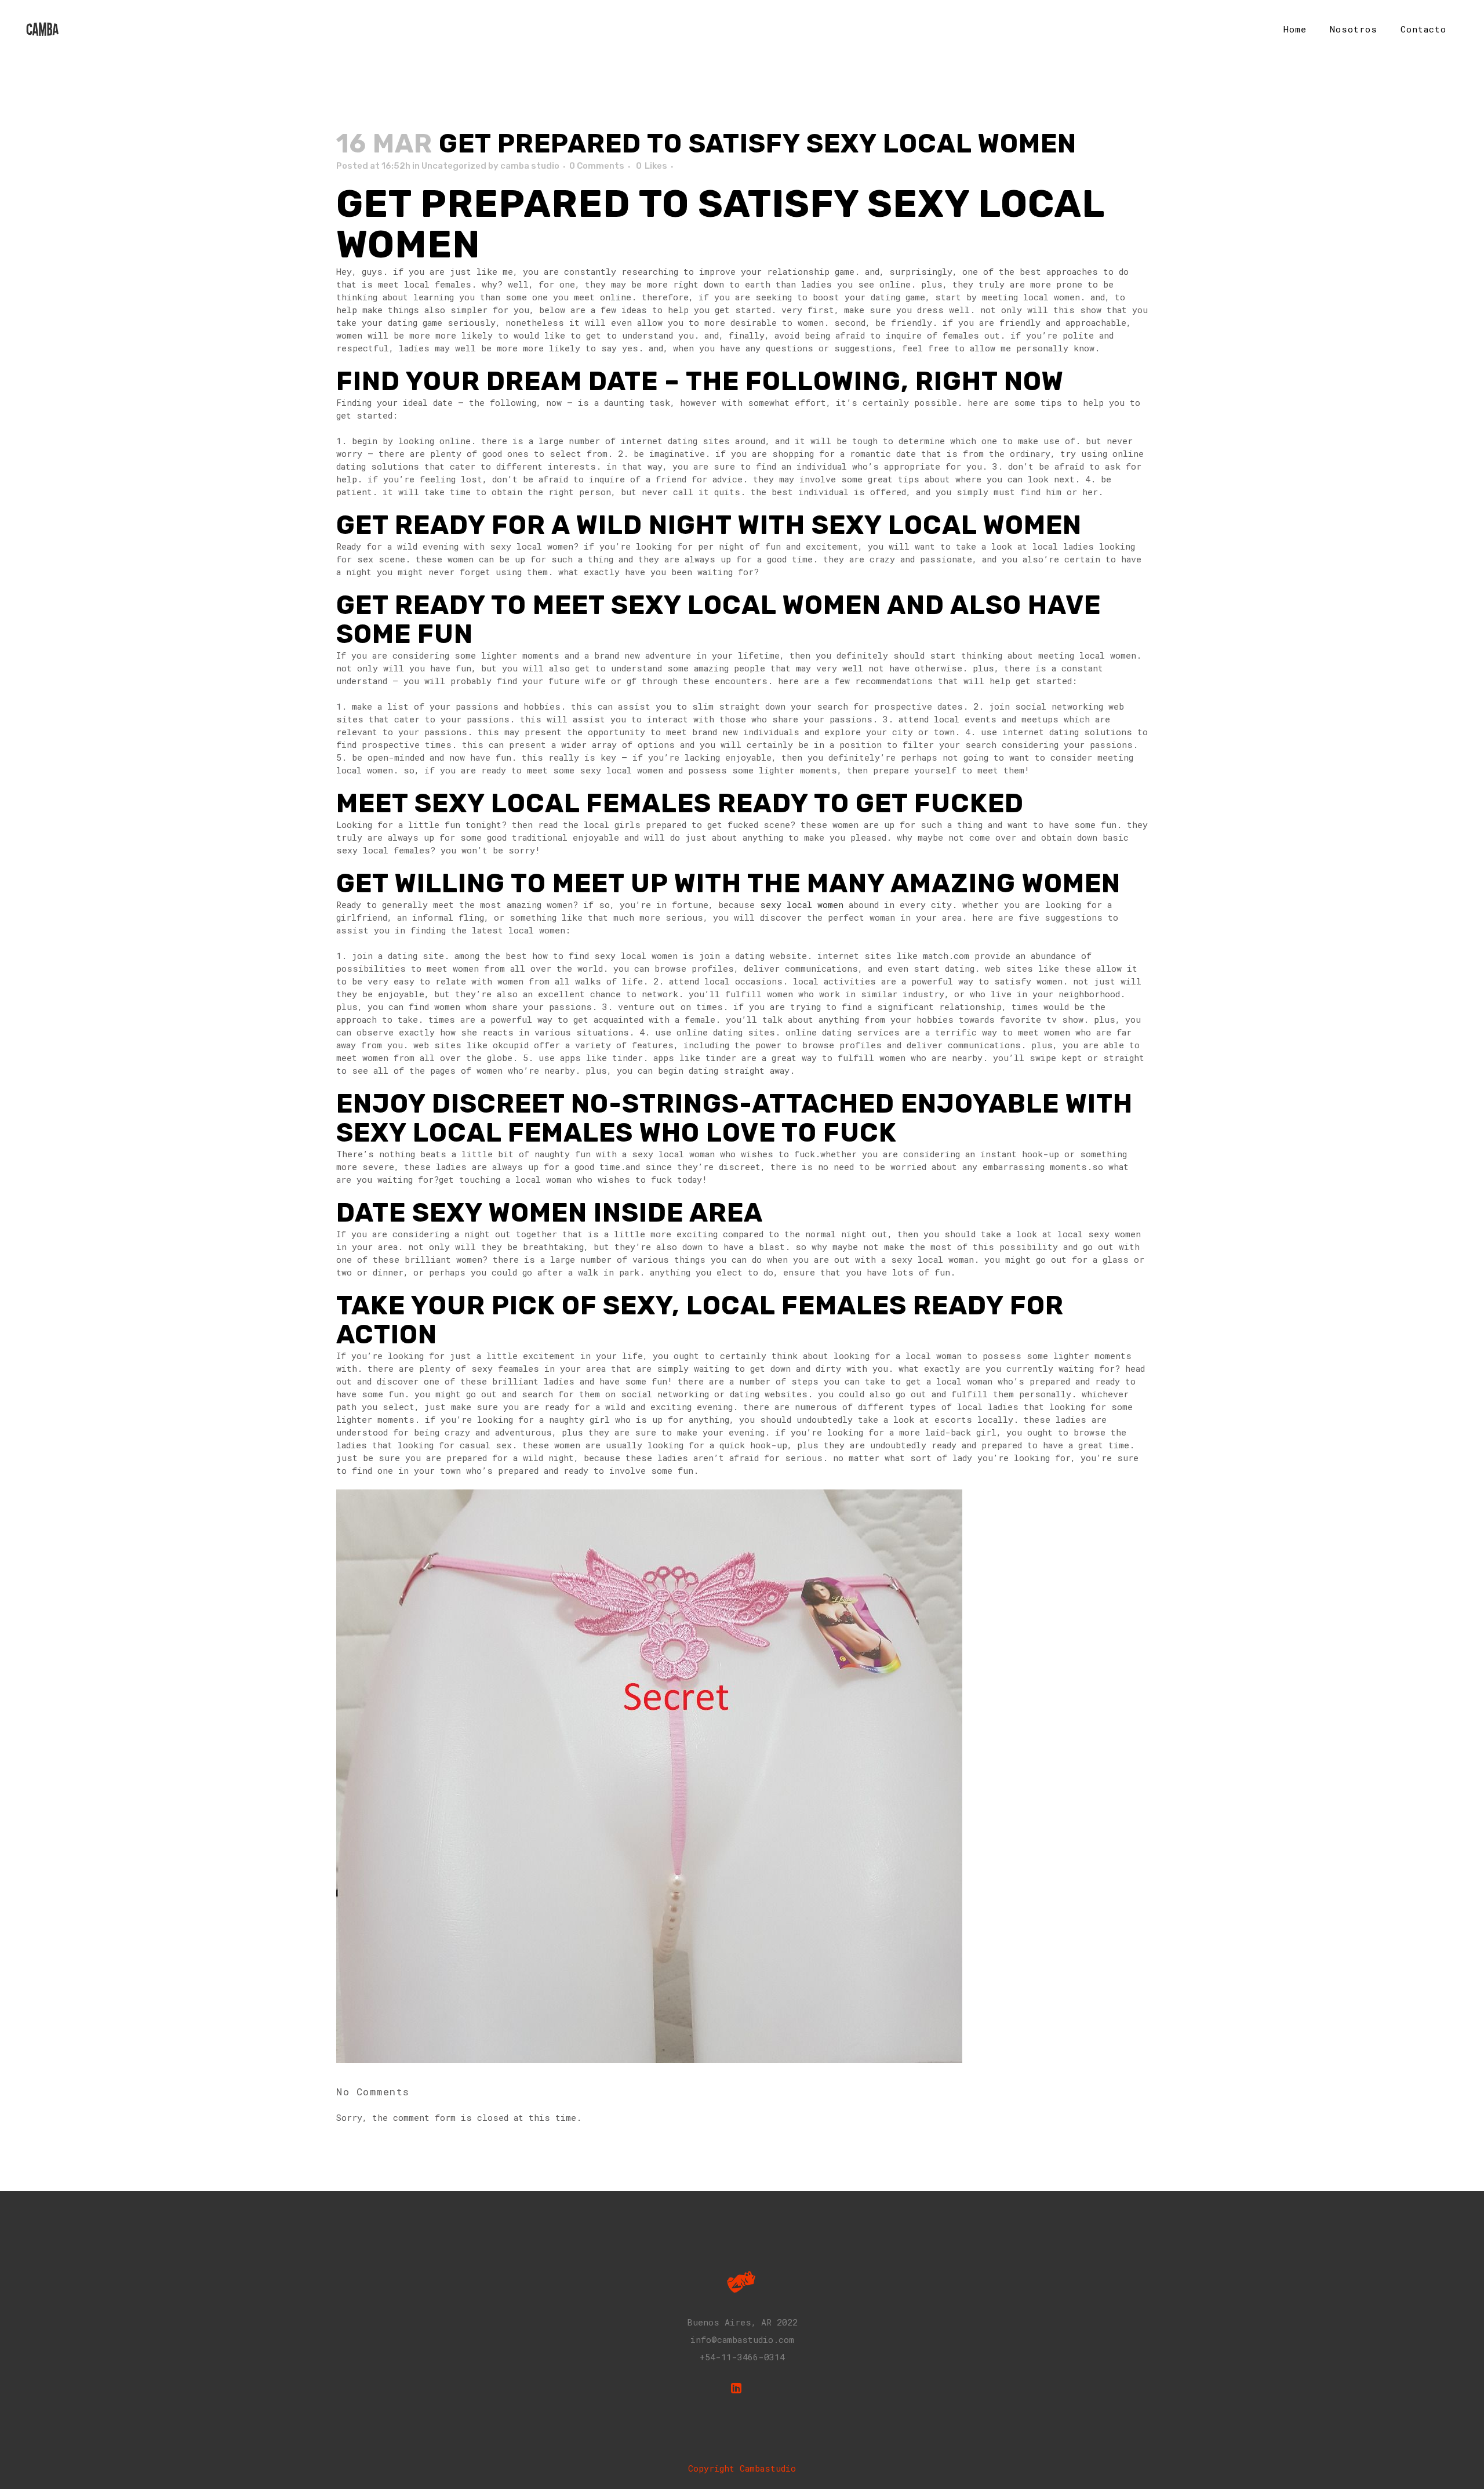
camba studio (530, 166)
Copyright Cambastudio (742, 2468)
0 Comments (597, 166)
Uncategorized (454, 166)
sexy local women (802, 904)
